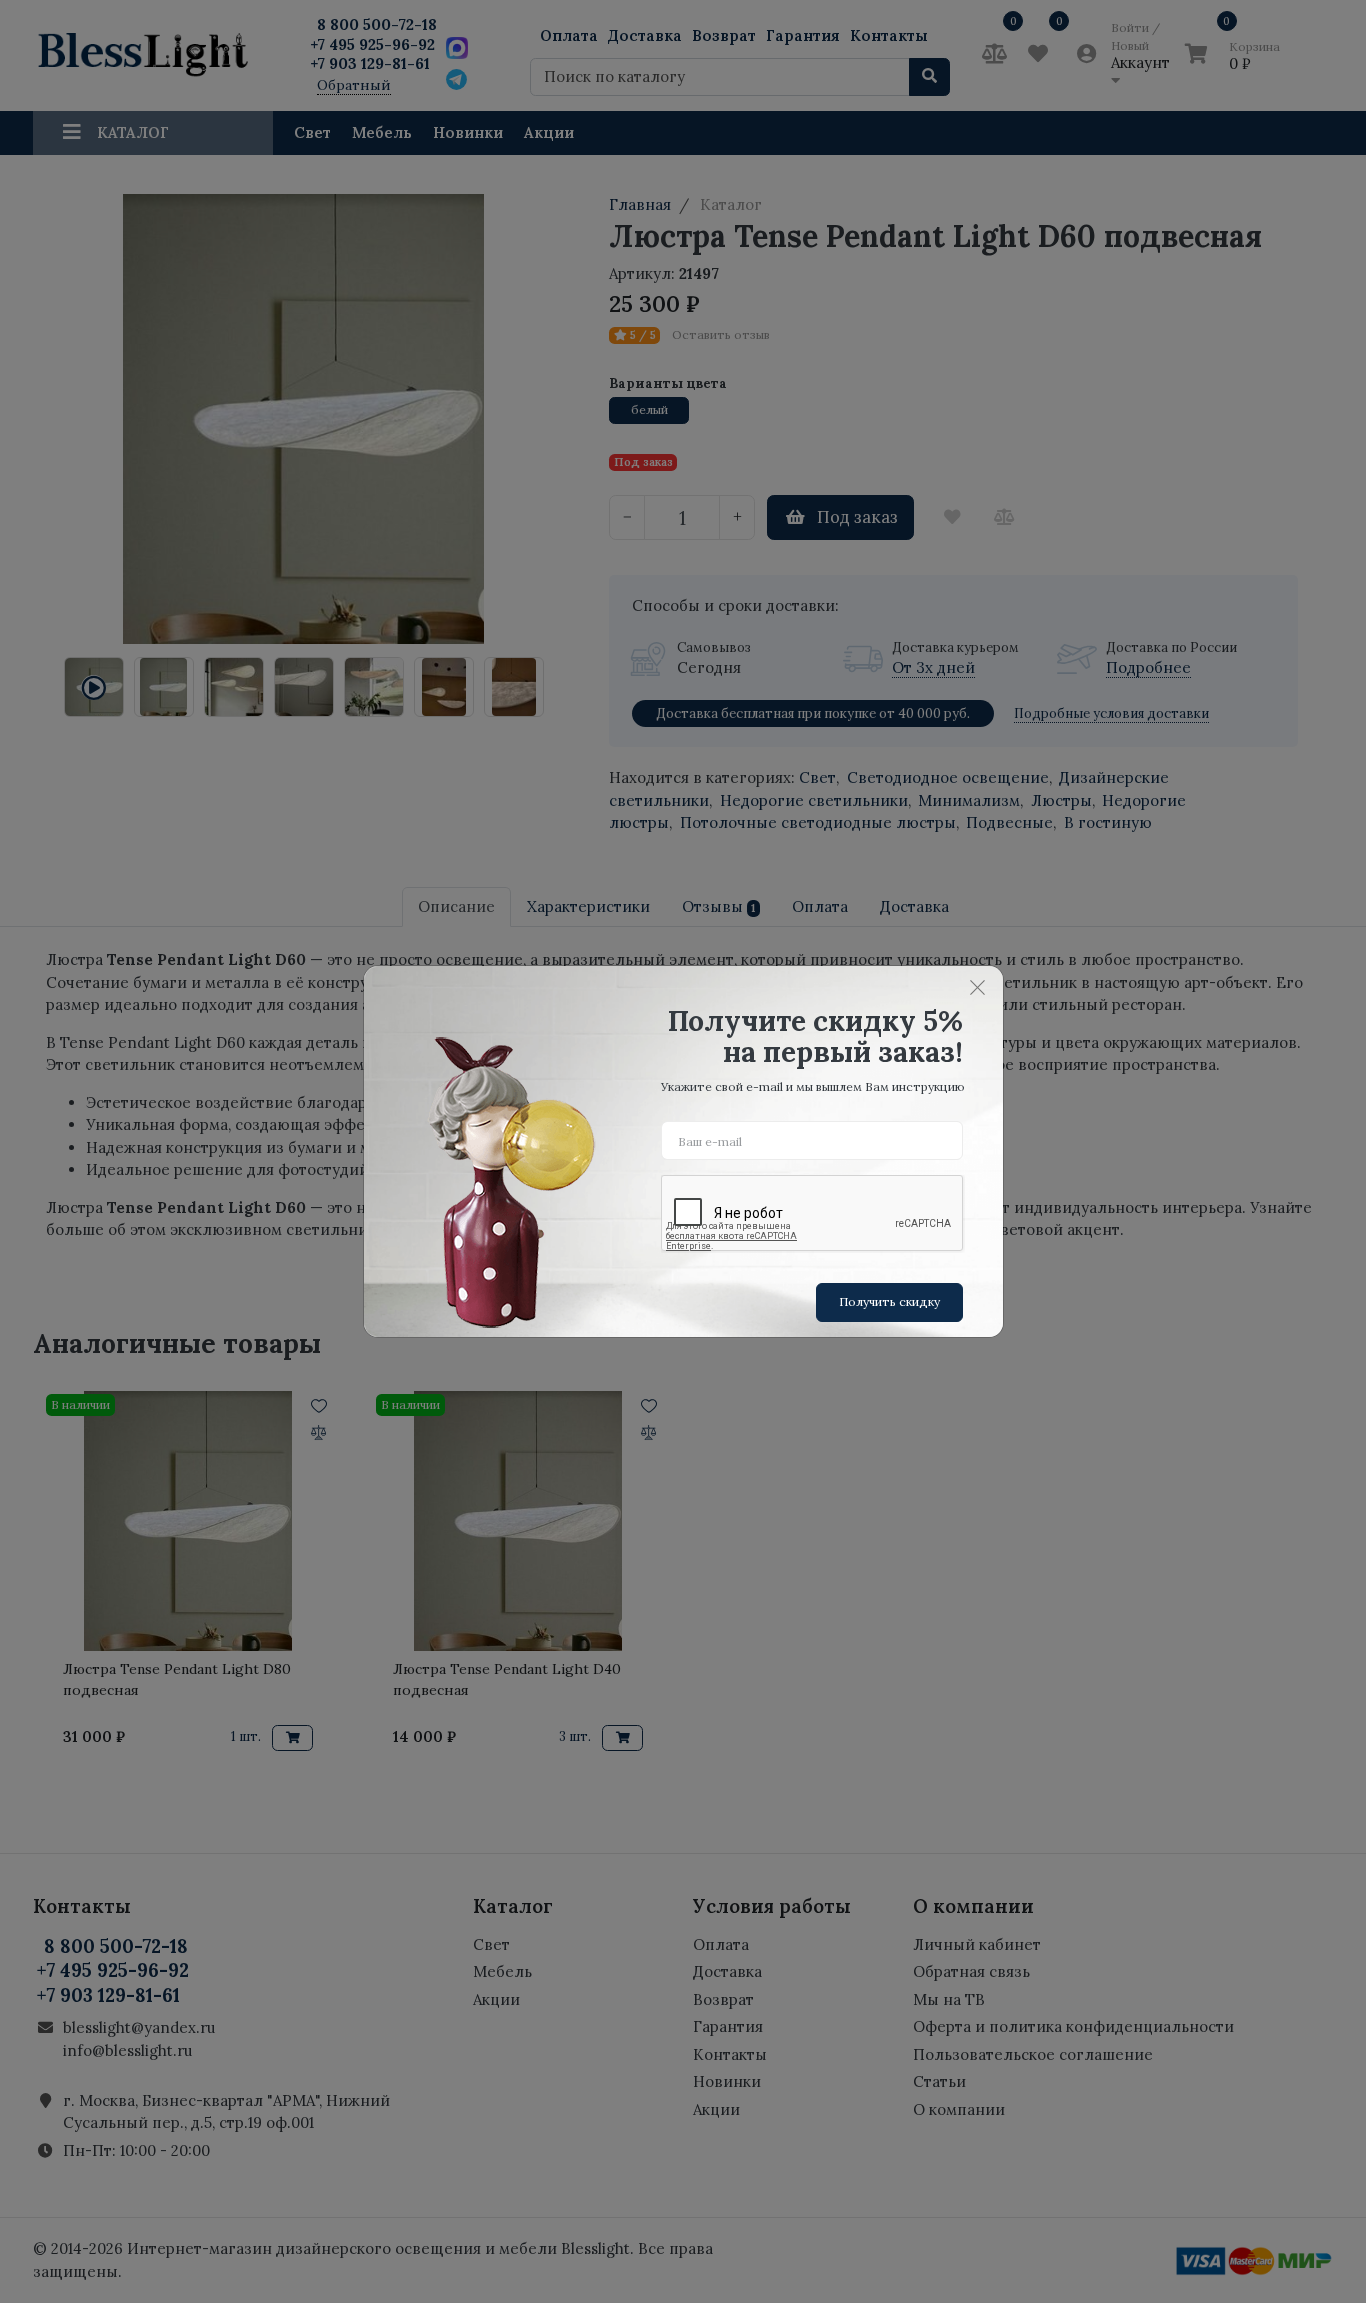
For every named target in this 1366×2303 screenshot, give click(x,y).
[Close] (978, 987)
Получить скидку (889, 1301)
